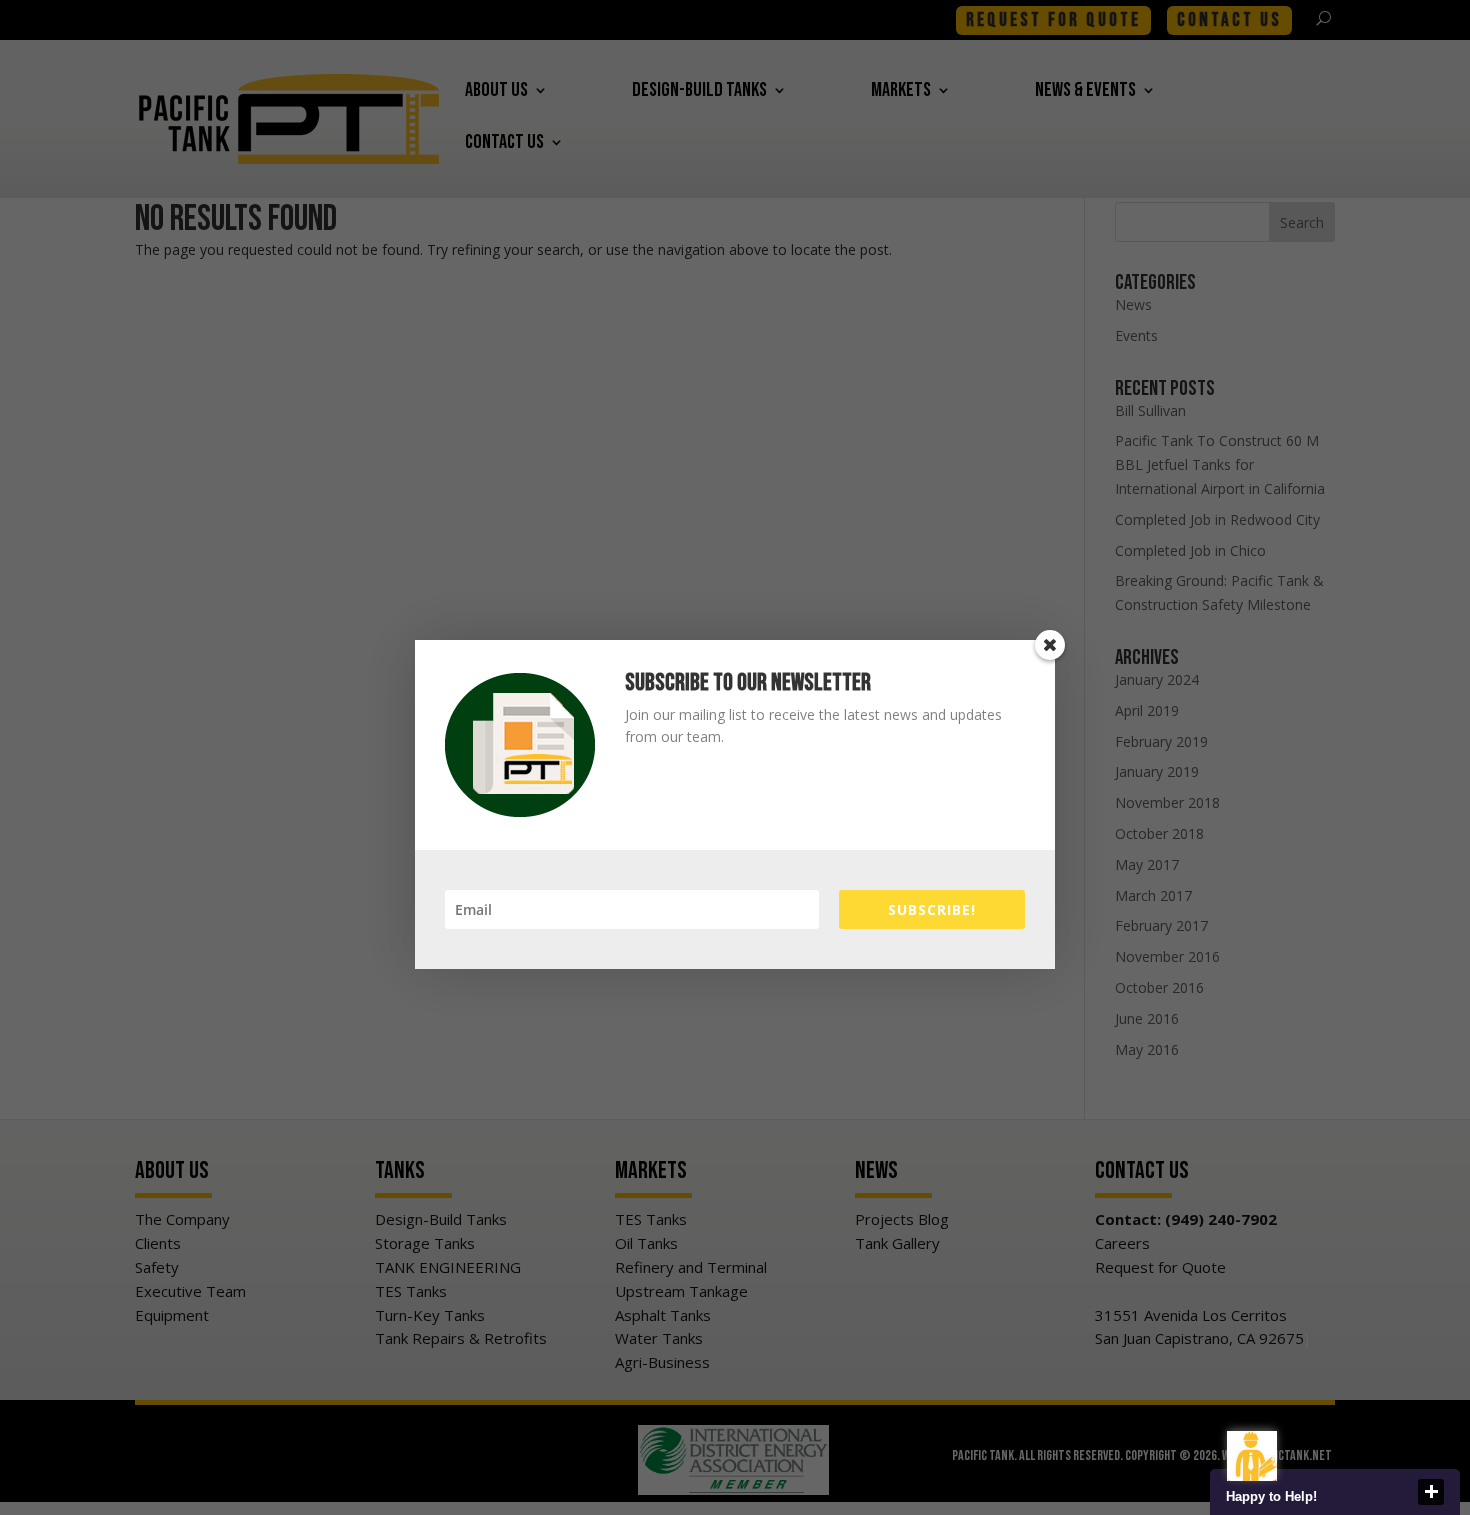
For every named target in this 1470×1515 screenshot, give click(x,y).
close (1431, 1492)
